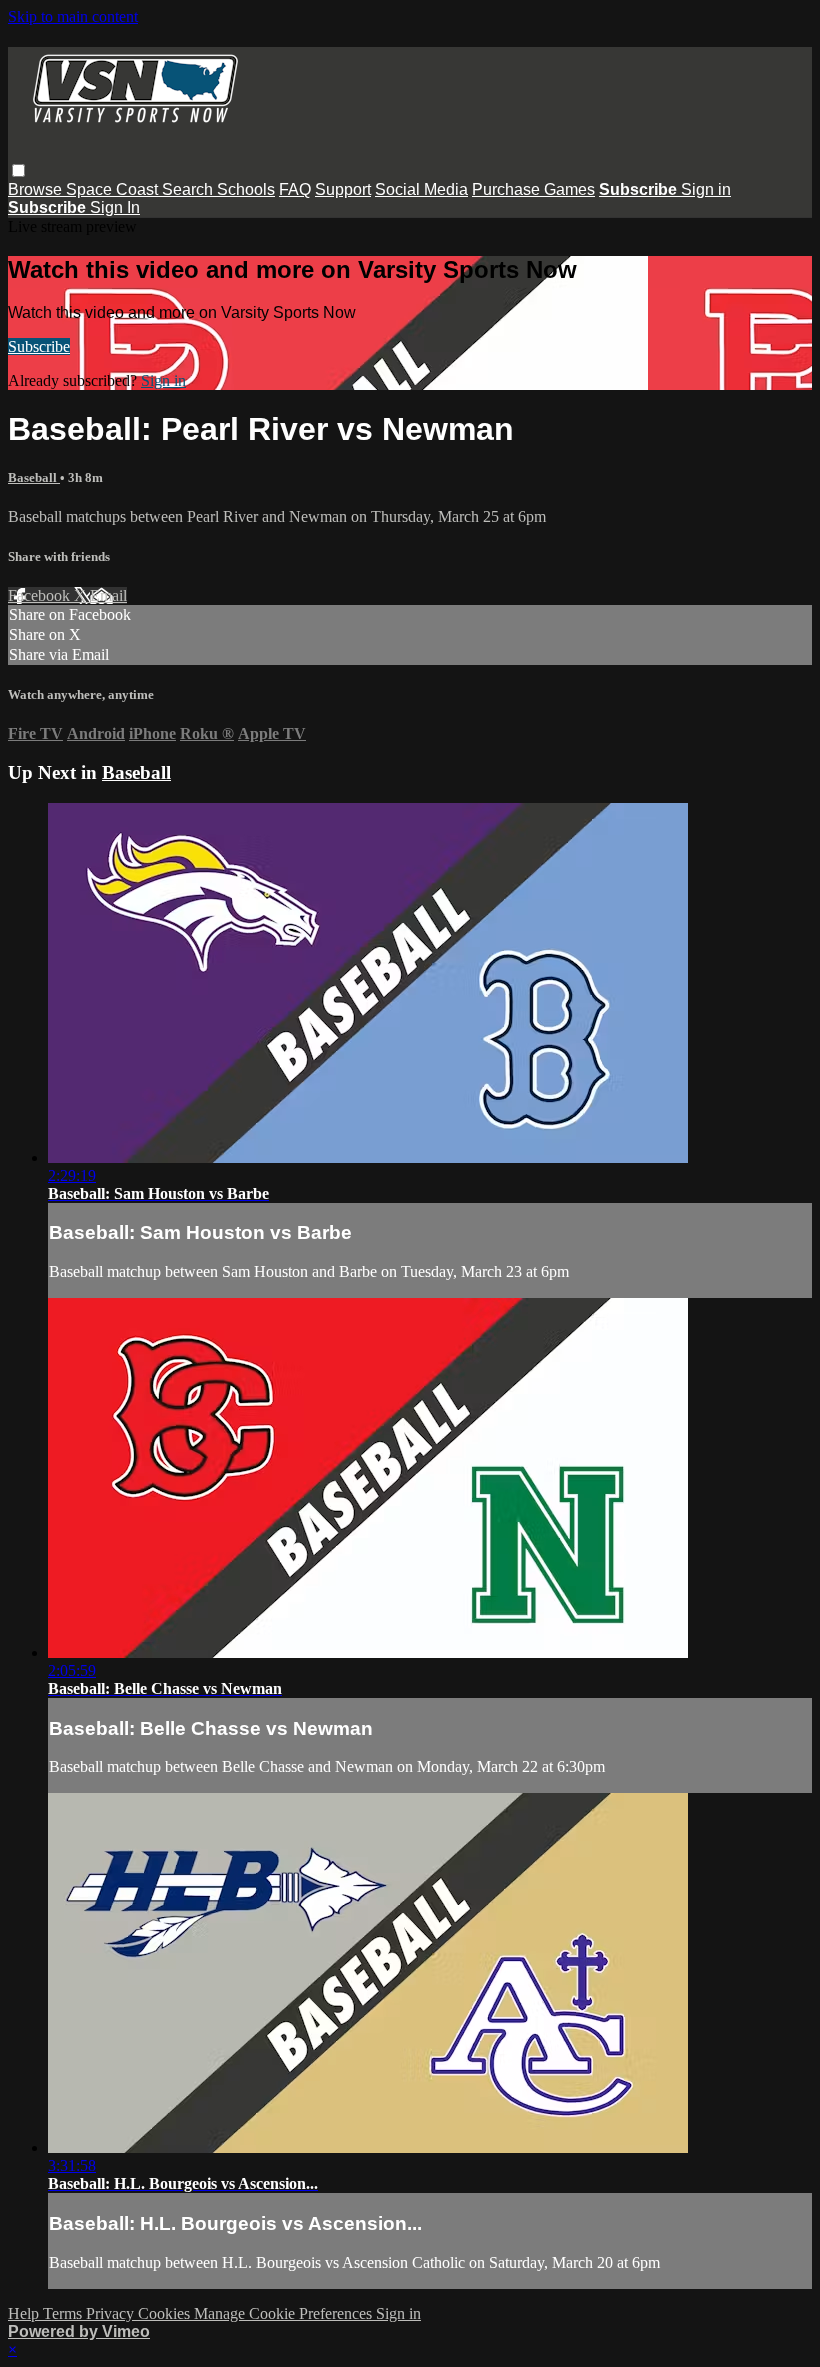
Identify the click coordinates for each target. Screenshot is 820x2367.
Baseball (34, 477)
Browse (37, 189)
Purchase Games (533, 189)
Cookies (166, 2313)
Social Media (421, 189)
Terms (64, 2313)
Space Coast (114, 189)
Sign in (706, 189)
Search (189, 189)
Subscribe (39, 346)
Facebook (41, 595)
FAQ (295, 189)
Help (25, 2313)
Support (343, 189)
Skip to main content (73, 16)
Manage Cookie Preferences (285, 2313)
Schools (246, 189)
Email (108, 595)
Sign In (115, 207)
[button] (18, 170)
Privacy (112, 2313)
